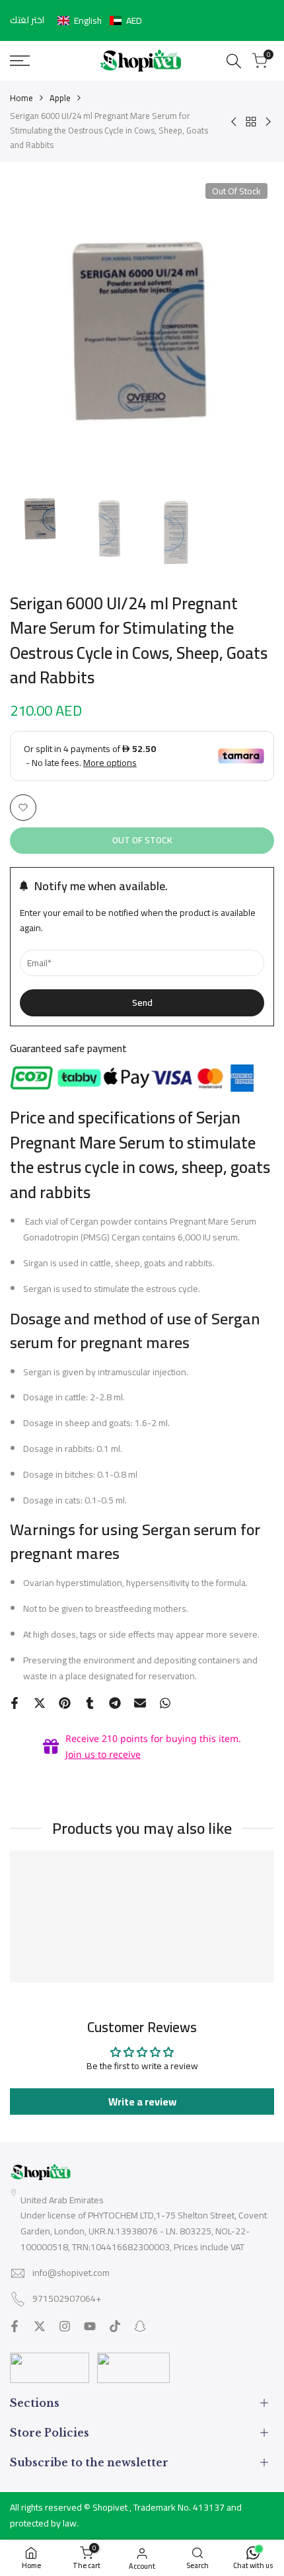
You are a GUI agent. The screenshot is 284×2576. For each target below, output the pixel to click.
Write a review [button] (142, 2102)
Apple (60, 98)
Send (142, 1003)
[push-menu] (20, 61)
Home (21, 98)
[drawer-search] (234, 61)
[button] (100, 20)
